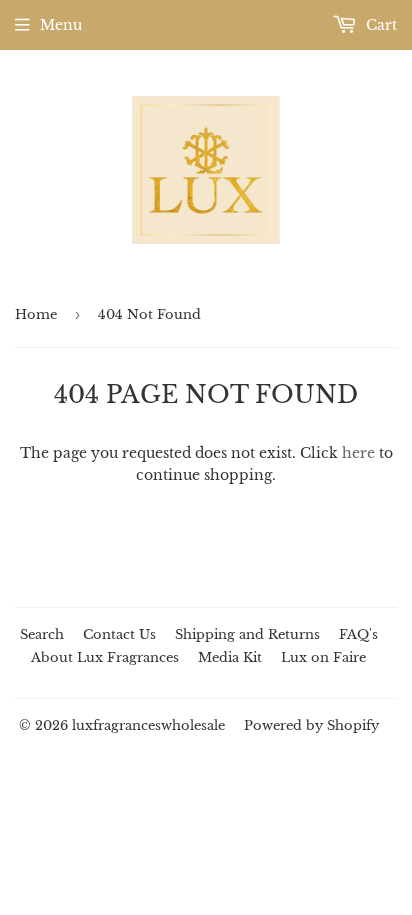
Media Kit (230, 657)
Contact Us (119, 634)
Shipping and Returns (247, 634)
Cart (379, 25)
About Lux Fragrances (105, 657)
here (358, 453)
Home (36, 314)
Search (42, 634)
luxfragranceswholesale (148, 725)
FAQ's (358, 634)
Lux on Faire (323, 657)
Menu (61, 25)
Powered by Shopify (311, 725)
